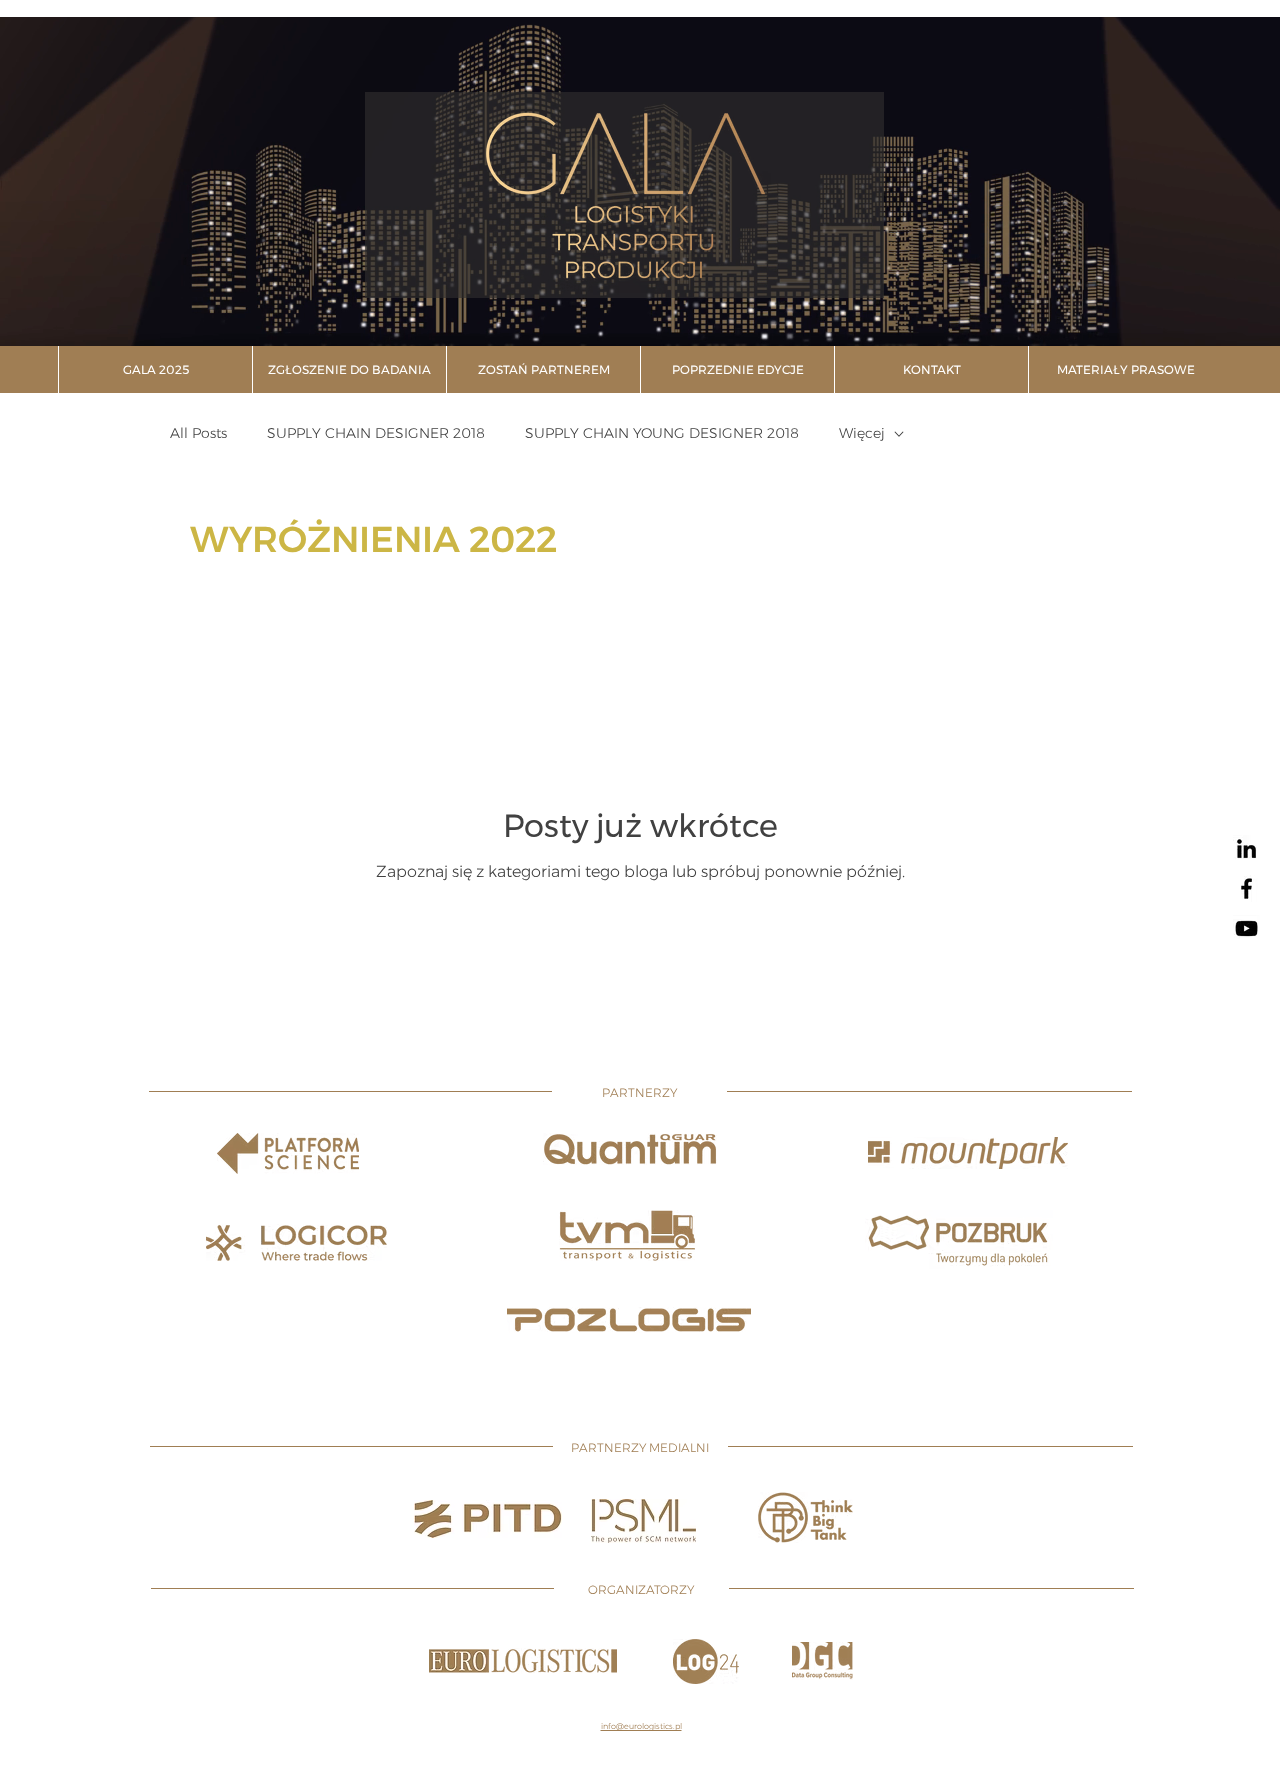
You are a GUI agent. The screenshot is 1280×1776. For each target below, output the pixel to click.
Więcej (861, 433)
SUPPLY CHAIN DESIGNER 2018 (376, 433)
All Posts (198, 433)
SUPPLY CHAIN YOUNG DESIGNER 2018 (662, 433)
